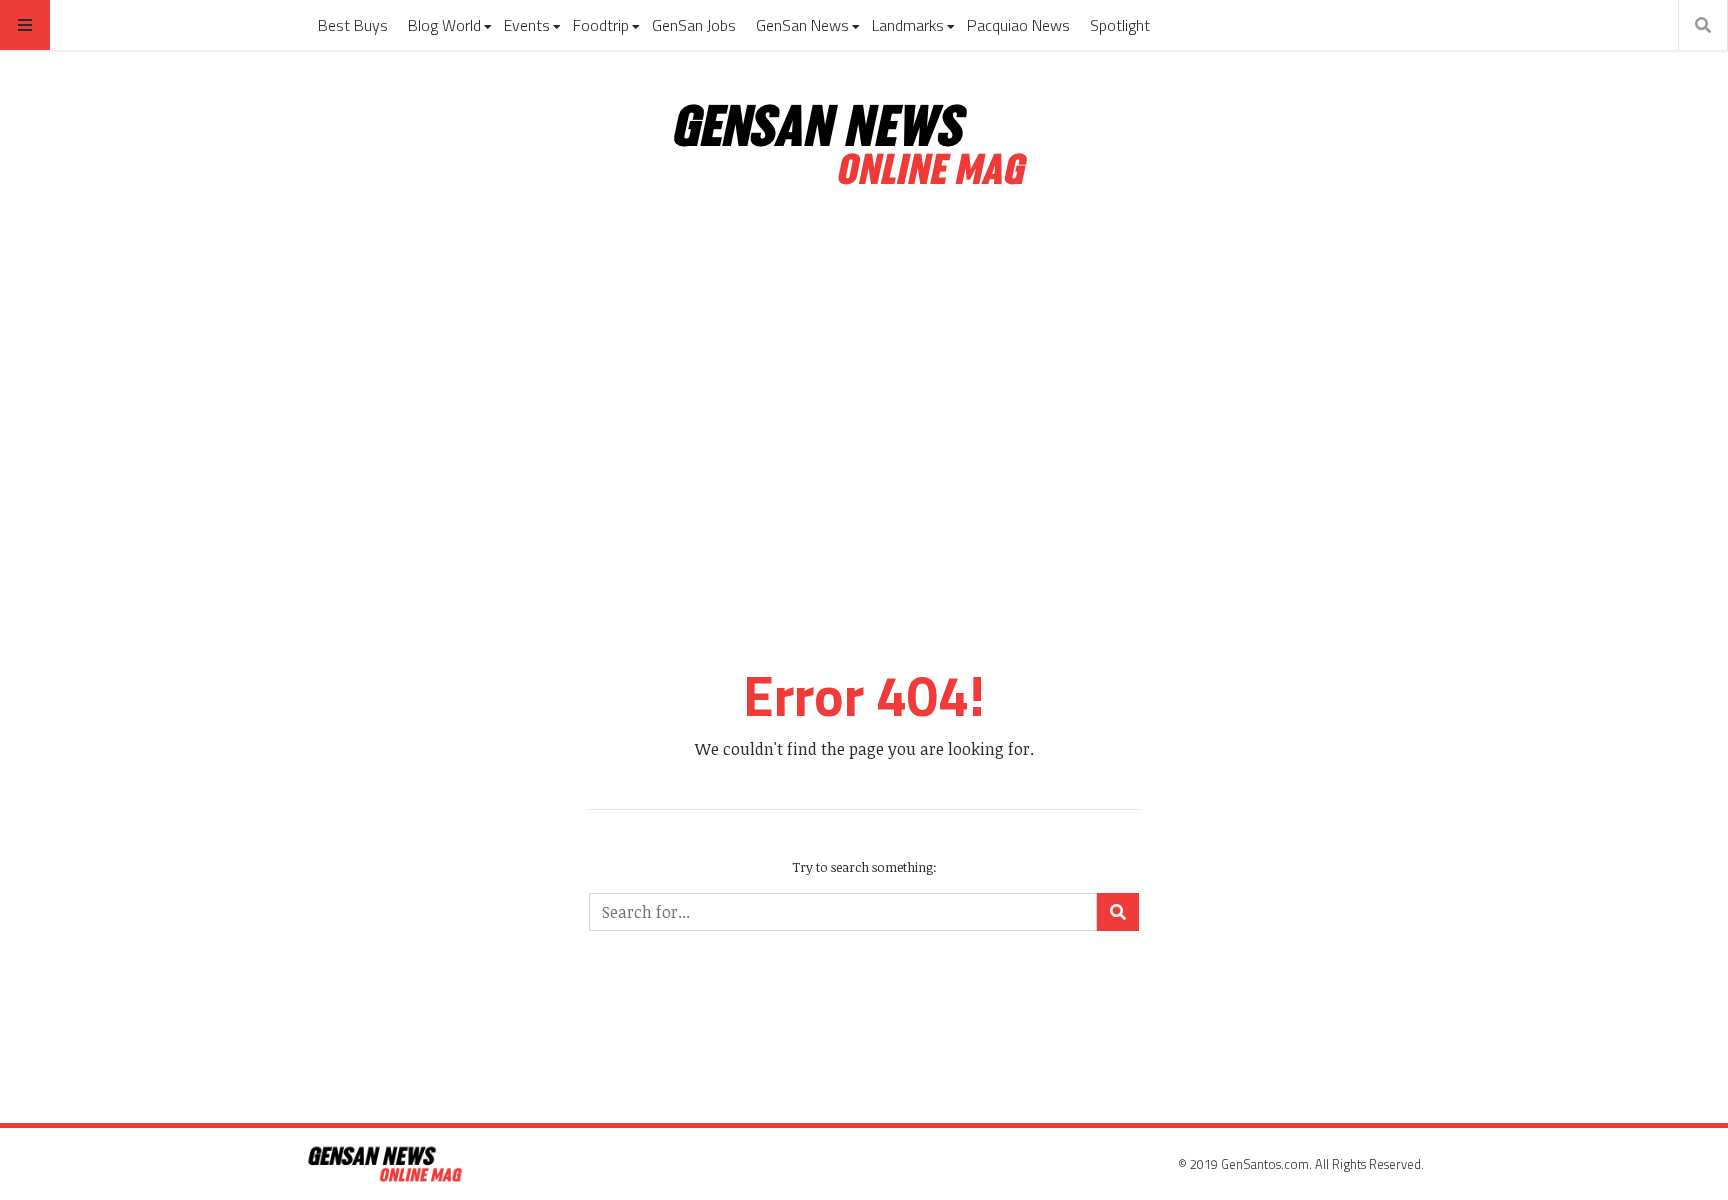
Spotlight (1120, 25)
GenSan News (802, 25)
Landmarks (908, 25)
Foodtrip (601, 25)
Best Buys (353, 25)
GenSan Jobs (694, 25)
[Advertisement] (864, 378)
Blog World (444, 25)
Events (527, 25)
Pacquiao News (1018, 25)
